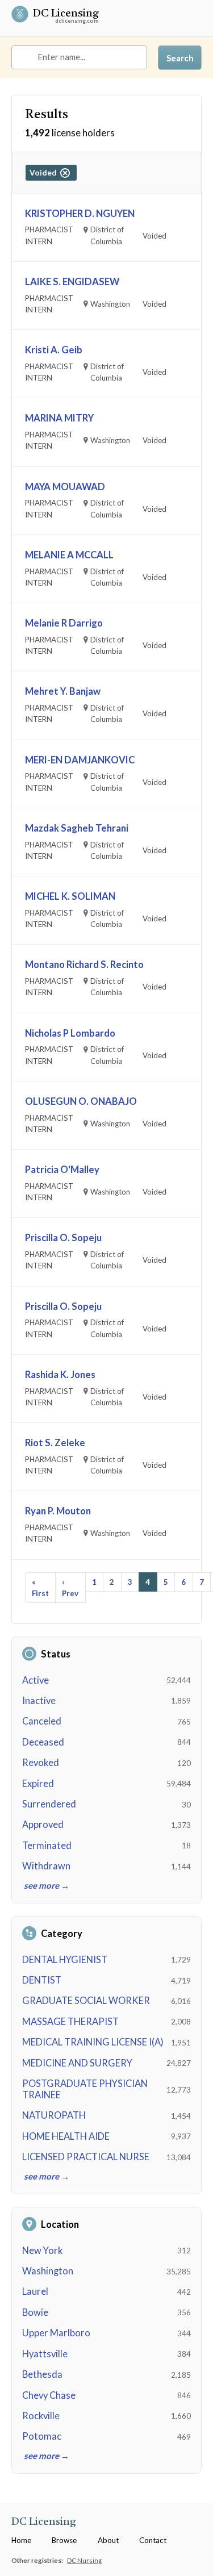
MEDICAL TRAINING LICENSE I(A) (93, 2042)
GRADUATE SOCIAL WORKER (86, 2001)
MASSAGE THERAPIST (70, 2022)
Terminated (47, 1846)
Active (35, 1680)
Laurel (35, 2291)
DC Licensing (66, 15)
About (108, 2540)
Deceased (43, 1742)
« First (40, 1588)
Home (21, 2540)
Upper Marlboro (56, 2333)
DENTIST (42, 1980)
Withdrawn (46, 1866)
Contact (153, 2540)
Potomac (42, 2436)
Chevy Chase (49, 2395)
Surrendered (49, 1804)
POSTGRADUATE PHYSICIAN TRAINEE (85, 2089)
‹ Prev (70, 1588)
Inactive (39, 1701)
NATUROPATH (54, 2115)
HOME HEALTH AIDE (66, 2136)
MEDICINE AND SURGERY (77, 2063)
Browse (64, 2540)
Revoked (41, 1763)
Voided (45, 173)
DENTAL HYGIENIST (65, 1960)
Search (180, 58)
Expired (38, 1784)
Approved (43, 1825)
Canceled (42, 1721)
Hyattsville (45, 2354)
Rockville (41, 2416)
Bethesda (42, 2374)
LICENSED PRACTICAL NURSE (86, 2157)
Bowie (35, 2312)
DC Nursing (84, 2560)
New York (42, 2251)
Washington (48, 2271)
